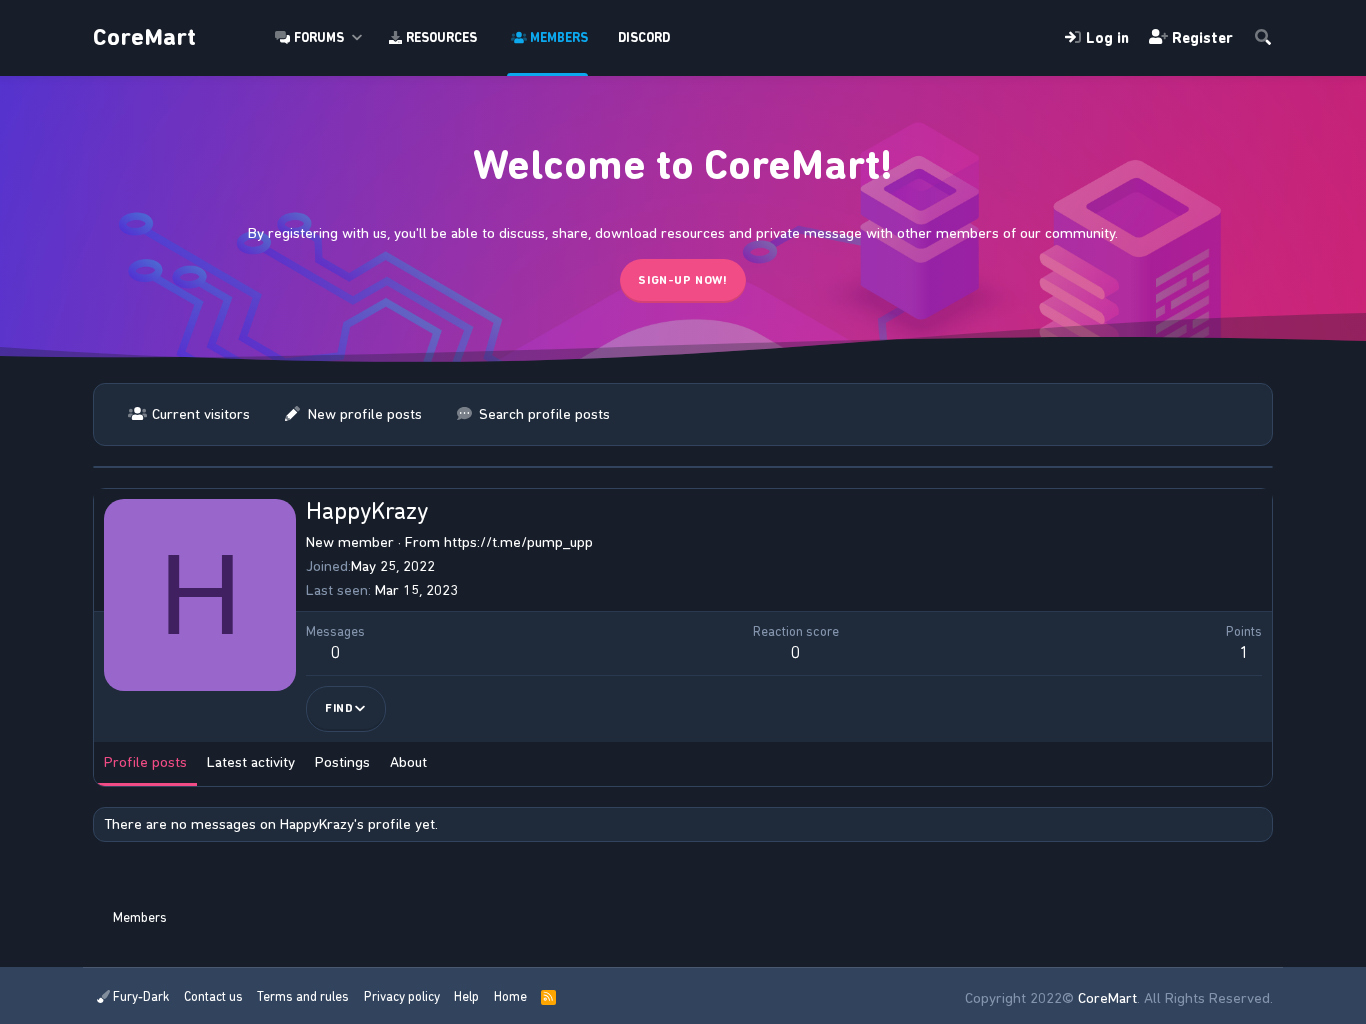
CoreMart (144, 37)
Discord (644, 37)
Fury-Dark (139, 996)
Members (559, 37)
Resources (441, 37)
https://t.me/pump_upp (518, 542)
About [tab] (408, 762)
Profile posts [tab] (145, 762)
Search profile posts (544, 414)
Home (510, 996)
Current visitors (201, 414)
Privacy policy (402, 996)
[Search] (1263, 38)
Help (466, 996)
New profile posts (365, 414)
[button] (357, 38)
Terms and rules (303, 996)
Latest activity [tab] (251, 762)
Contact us (213, 996)
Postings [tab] (342, 762)
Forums (319, 37)
